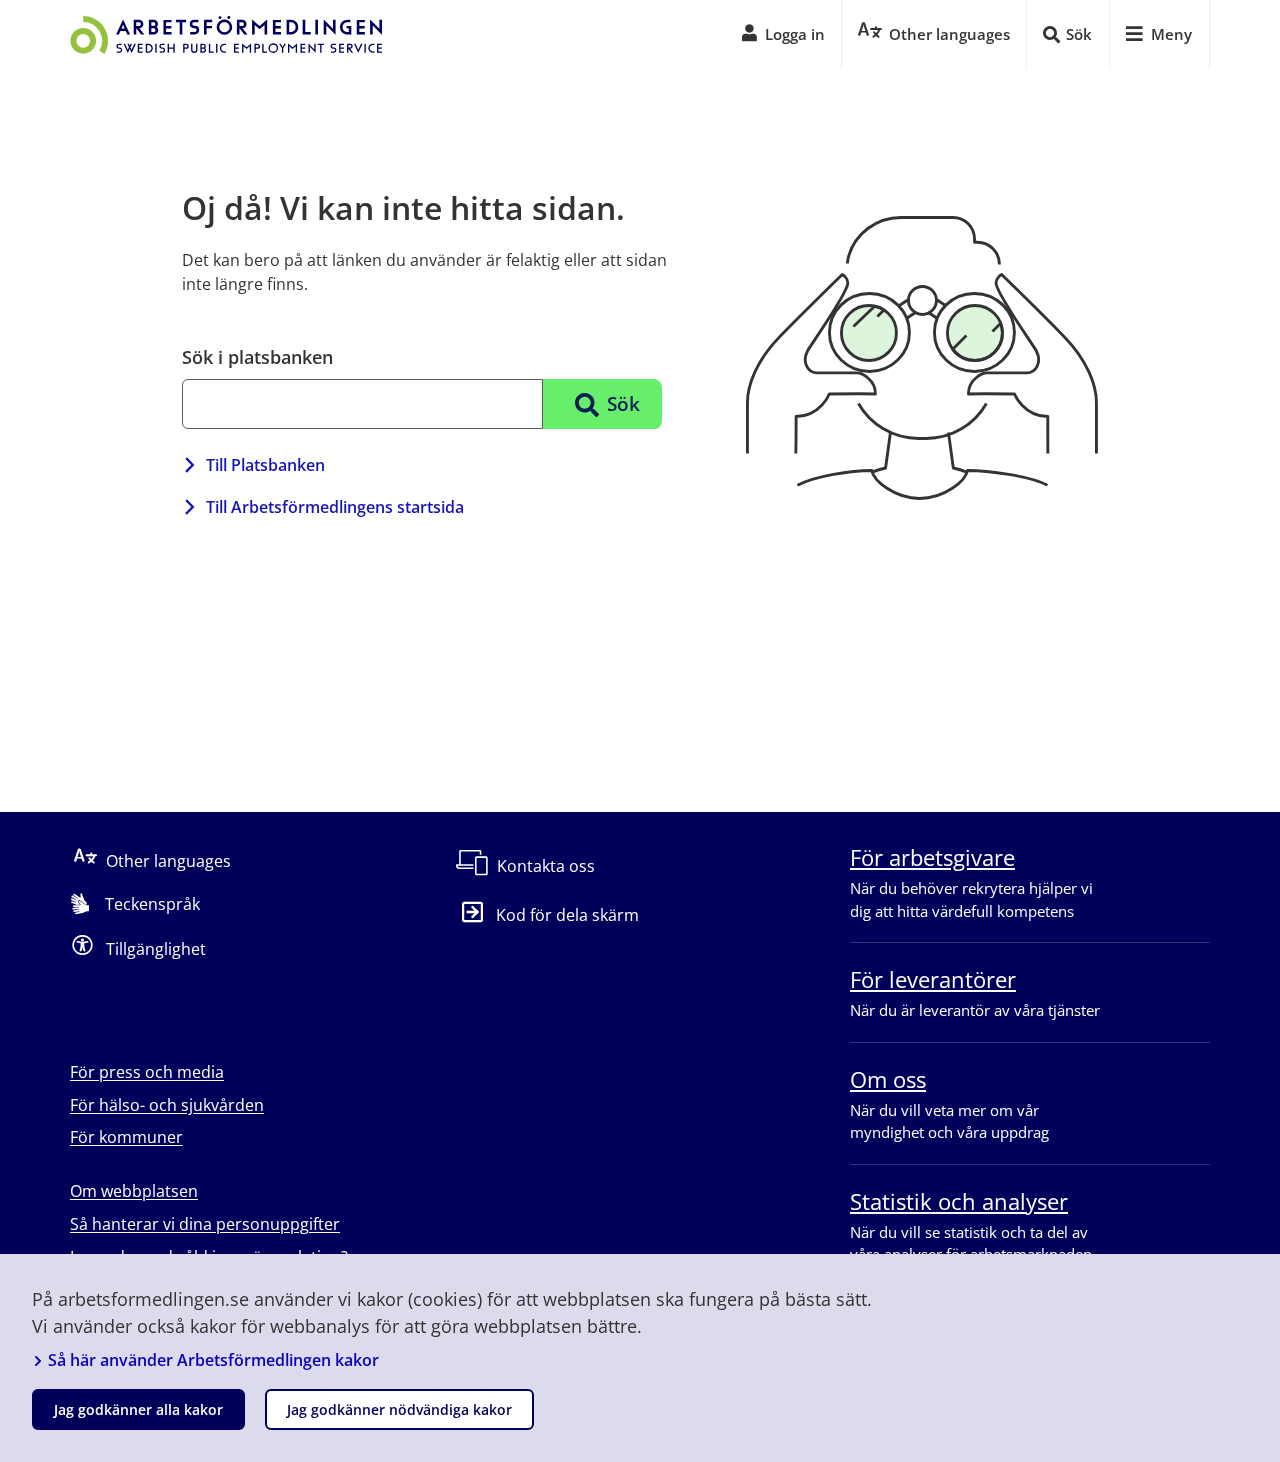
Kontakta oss (546, 866)
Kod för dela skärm (567, 915)
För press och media (147, 1072)
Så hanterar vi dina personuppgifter (205, 1224)
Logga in (795, 34)
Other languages (168, 861)
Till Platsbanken (265, 465)
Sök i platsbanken (257, 357)
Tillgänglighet (156, 949)
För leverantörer (933, 979)
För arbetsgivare (932, 857)
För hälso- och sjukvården (167, 1105)
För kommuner (126, 1137)
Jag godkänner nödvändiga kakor (399, 1409)
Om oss (888, 1079)
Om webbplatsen (134, 1191)
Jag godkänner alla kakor (138, 1409)
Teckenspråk (152, 904)
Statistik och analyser (959, 1201)
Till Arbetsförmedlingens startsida (335, 507)
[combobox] (362, 404)
